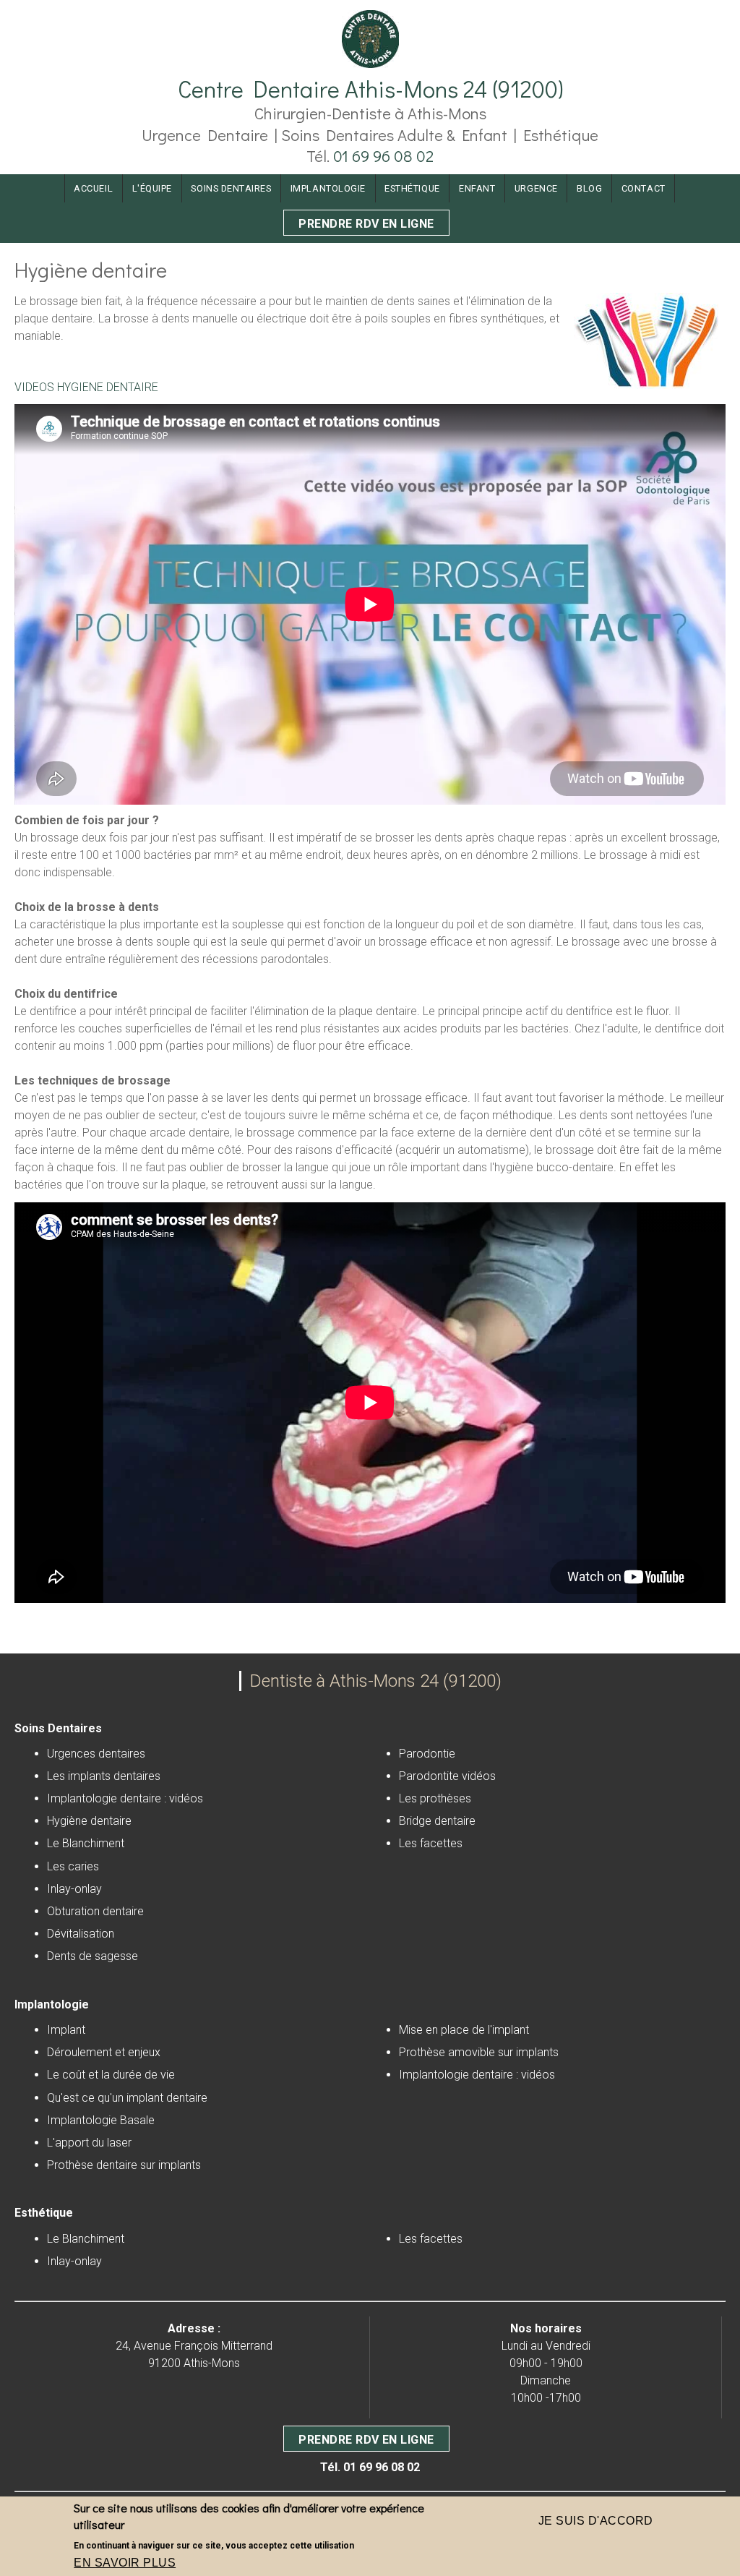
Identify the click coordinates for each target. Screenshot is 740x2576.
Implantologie (328, 188)
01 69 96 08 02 (383, 156)
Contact (644, 188)
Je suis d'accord (596, 2521)
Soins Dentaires (231, 188)
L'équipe (152, 188)
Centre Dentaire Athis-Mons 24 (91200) (370, 89)
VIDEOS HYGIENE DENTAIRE (86, 387)
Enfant (477, 188)
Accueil (93, 188)
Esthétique (412, 188)
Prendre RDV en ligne (366, 224)
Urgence (536, 188)
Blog (589, 188)
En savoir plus (125, 2563)
